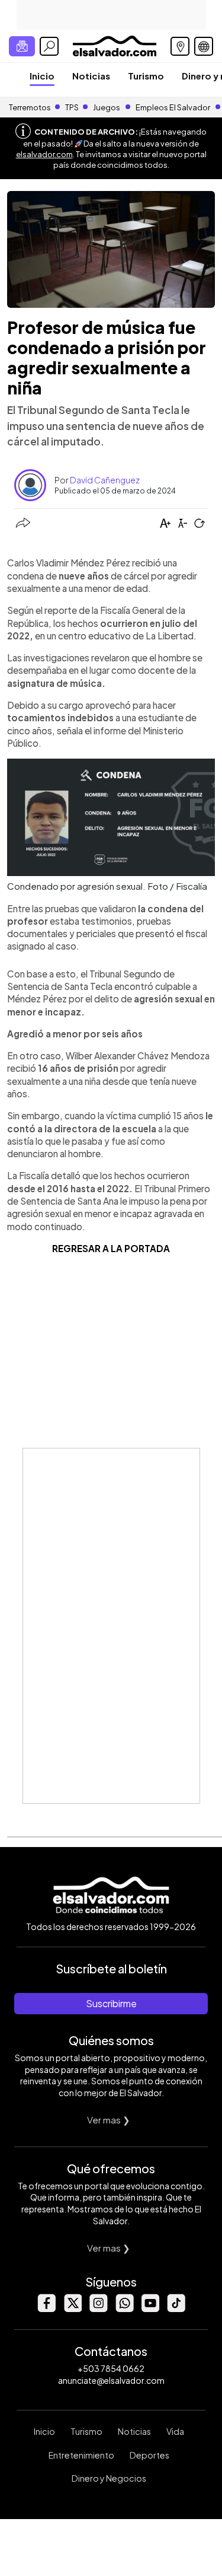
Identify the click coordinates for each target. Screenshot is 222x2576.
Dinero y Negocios (109, 2478)
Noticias (91, 76)
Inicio (42, 76)
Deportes (149, 2455)
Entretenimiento (81, 2455)
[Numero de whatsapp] (124, 2309)
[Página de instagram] (98, 2309)
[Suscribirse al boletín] (22, 46)
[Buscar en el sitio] (49, 46)
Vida (175, 2431)
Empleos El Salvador (173, 107)
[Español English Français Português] (204, 46)
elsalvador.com (44, 154)
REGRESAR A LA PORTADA (111, 1248)
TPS (72, 107)
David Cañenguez (105, 480)
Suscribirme (111, 2003)
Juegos (107, 107)
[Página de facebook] (46, 2309)
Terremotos (30, 107)
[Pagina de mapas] (180, 46)
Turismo (146, 76)
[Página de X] (72, 2309)
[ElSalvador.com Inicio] (115, 45)
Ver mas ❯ (109, 2120)
